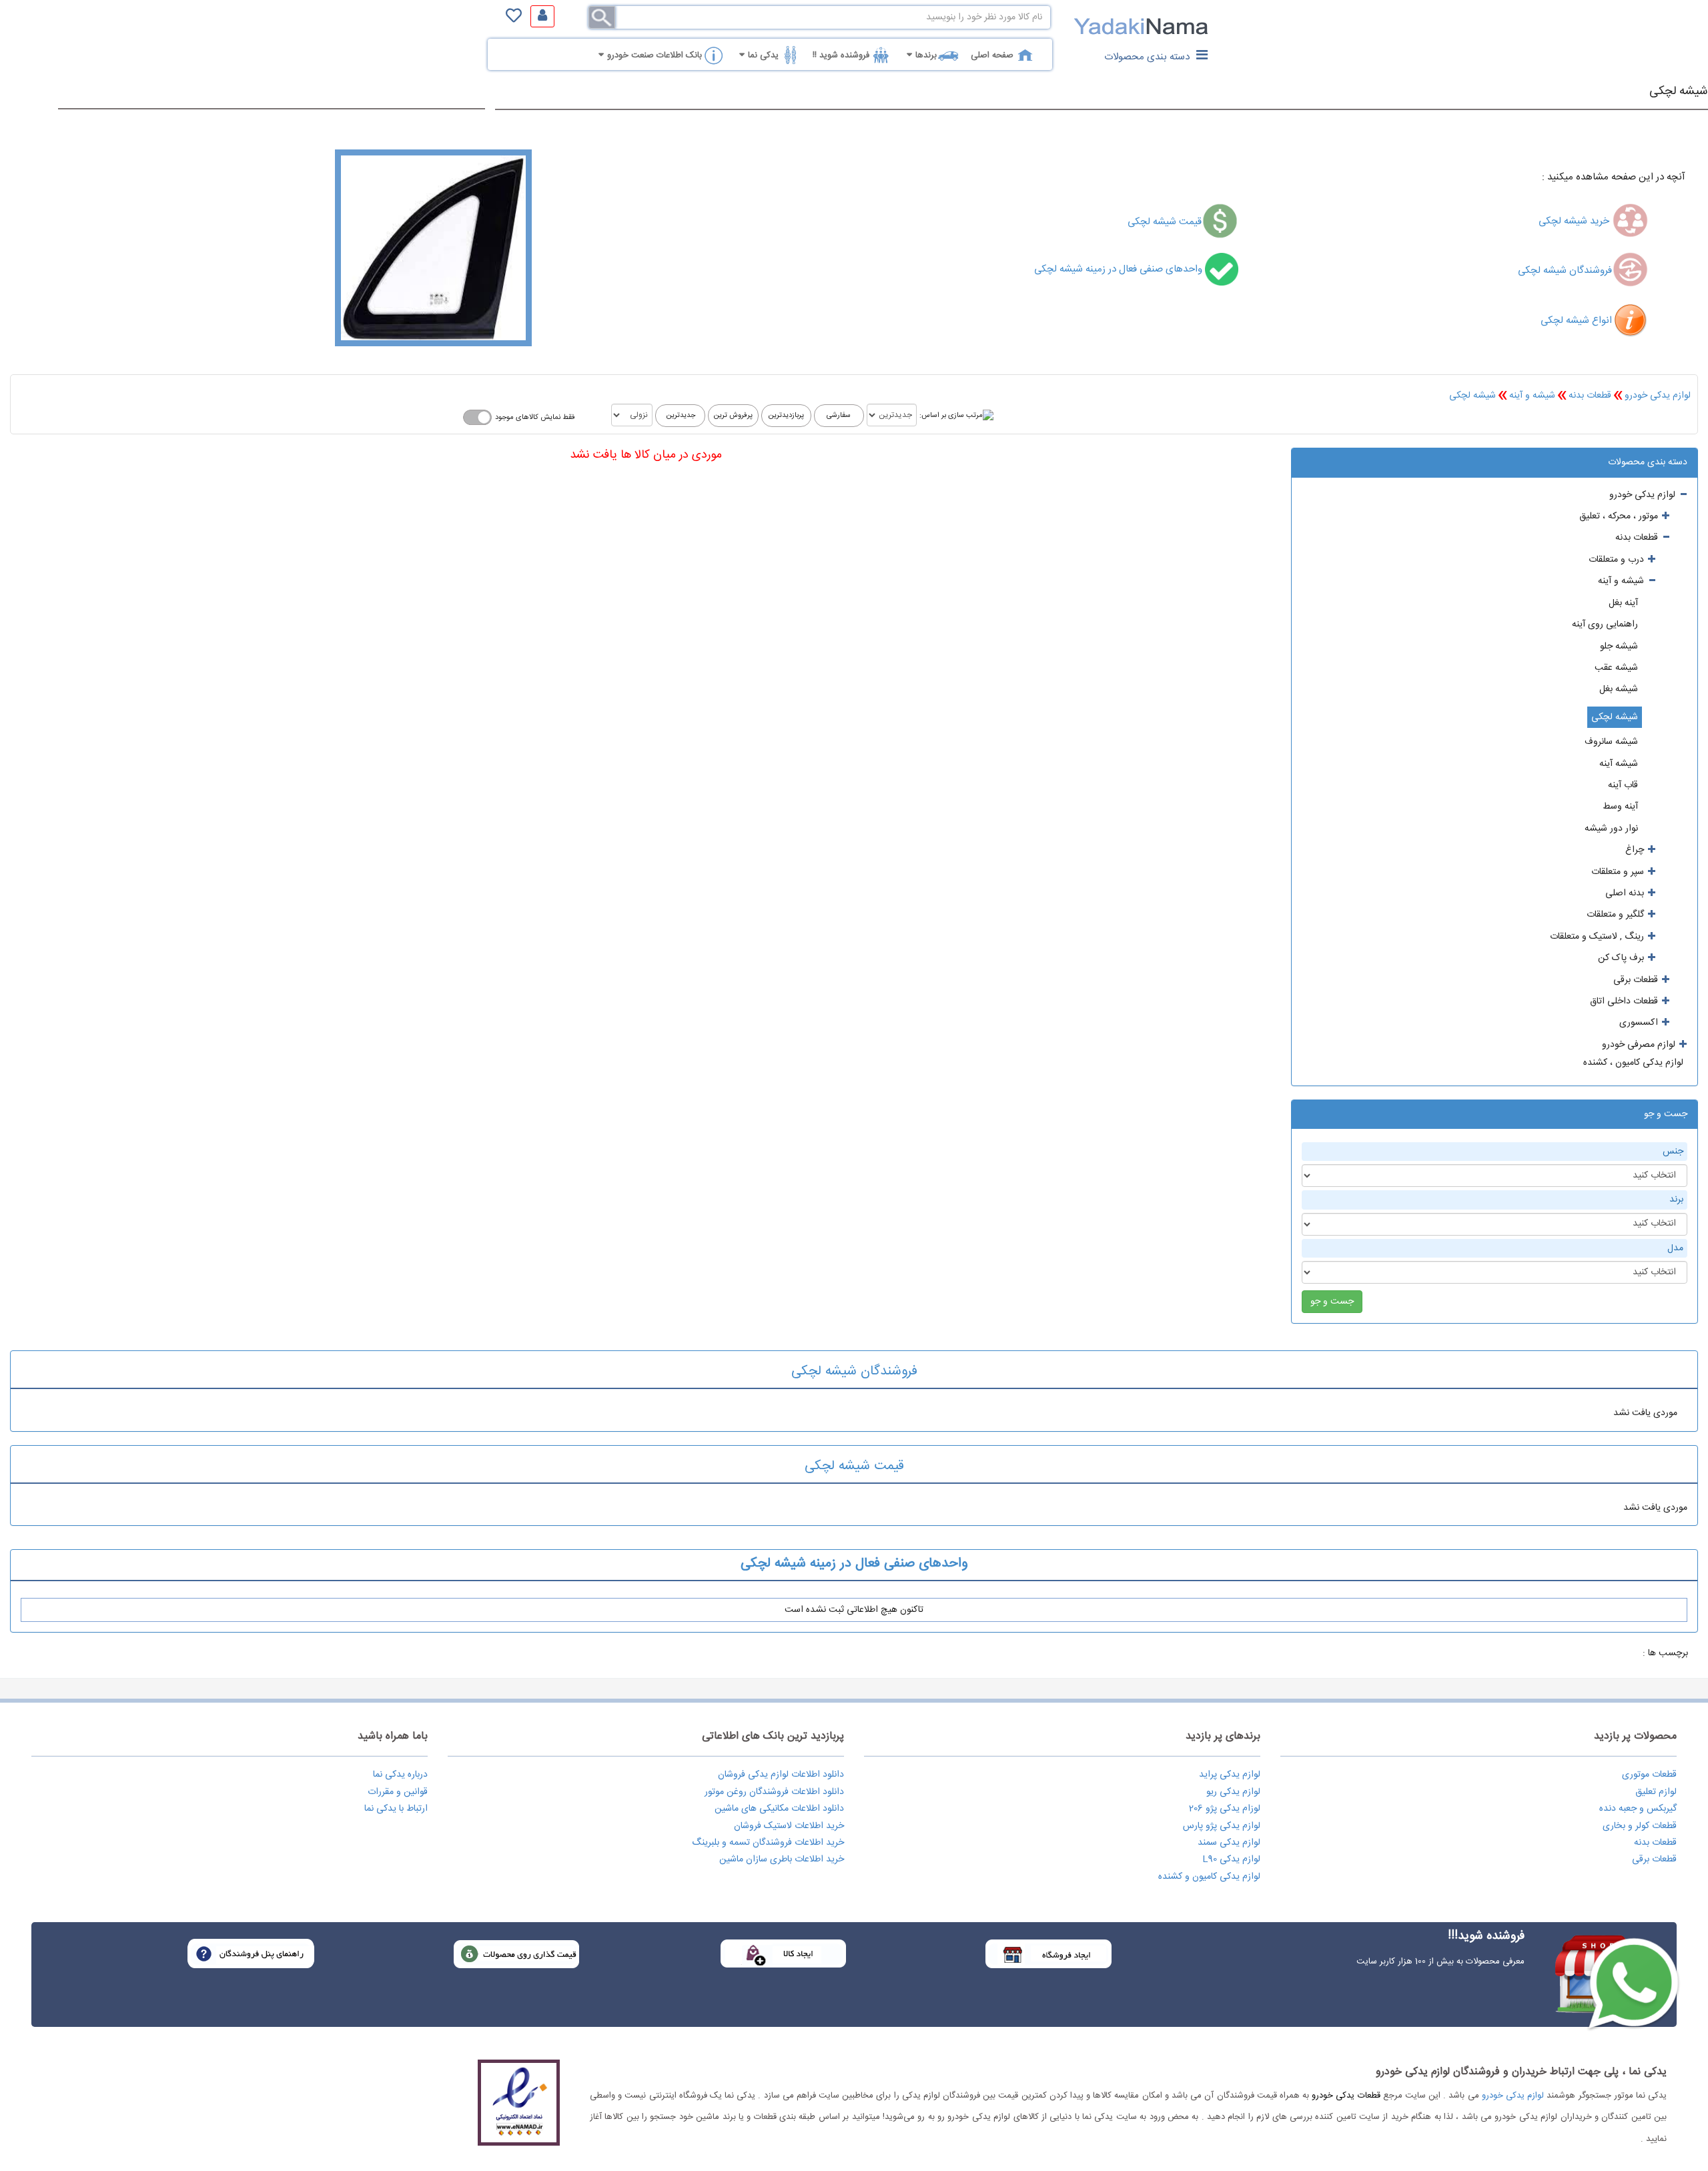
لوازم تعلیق (1656, 1792)
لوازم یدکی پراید (1230, 1775)
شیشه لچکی (1679, 91)
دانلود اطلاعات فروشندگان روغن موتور (774, 1792)
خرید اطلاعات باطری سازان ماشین (782, 1859)
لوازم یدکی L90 (1231, 1859)
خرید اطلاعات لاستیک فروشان (789, 1826)
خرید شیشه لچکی (1575, 221)
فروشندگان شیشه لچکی (1565, 271)
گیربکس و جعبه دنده (1638, 1809)
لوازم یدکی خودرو (1658, 396)
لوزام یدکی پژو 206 (1225, 1809)
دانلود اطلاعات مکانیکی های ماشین (779, 1809)
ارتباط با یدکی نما (396, 1809)
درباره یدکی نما (400, 1775)
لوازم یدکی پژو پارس (1222, 1826)
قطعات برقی (1654, 1859)
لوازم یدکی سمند (1229, 1843)
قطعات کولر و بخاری (1640, 1826)
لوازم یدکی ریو (1233, 1792)
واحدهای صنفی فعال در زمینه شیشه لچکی (1120, 269)
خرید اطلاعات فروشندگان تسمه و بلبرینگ (768, 1843)
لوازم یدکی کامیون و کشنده (1209, 1877)
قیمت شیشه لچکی (1165, 222)
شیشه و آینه (1532, 396)
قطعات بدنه (1590, 396)
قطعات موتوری (1649, 1775)
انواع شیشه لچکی (1576, 321)
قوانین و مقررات (398, 1792)
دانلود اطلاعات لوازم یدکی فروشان (781, 1775)
